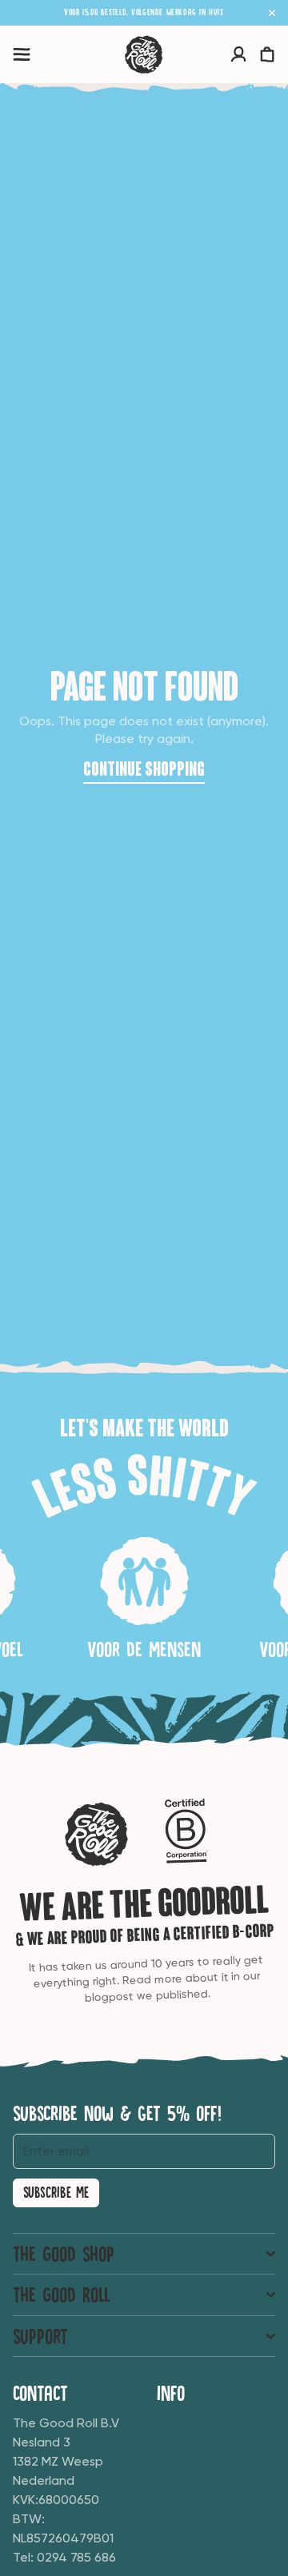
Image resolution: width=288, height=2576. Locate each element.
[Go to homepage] (144, 54)
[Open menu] (22, 54)
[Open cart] (267, 54)
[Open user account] (238, 54)
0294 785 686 (76, 2557)
